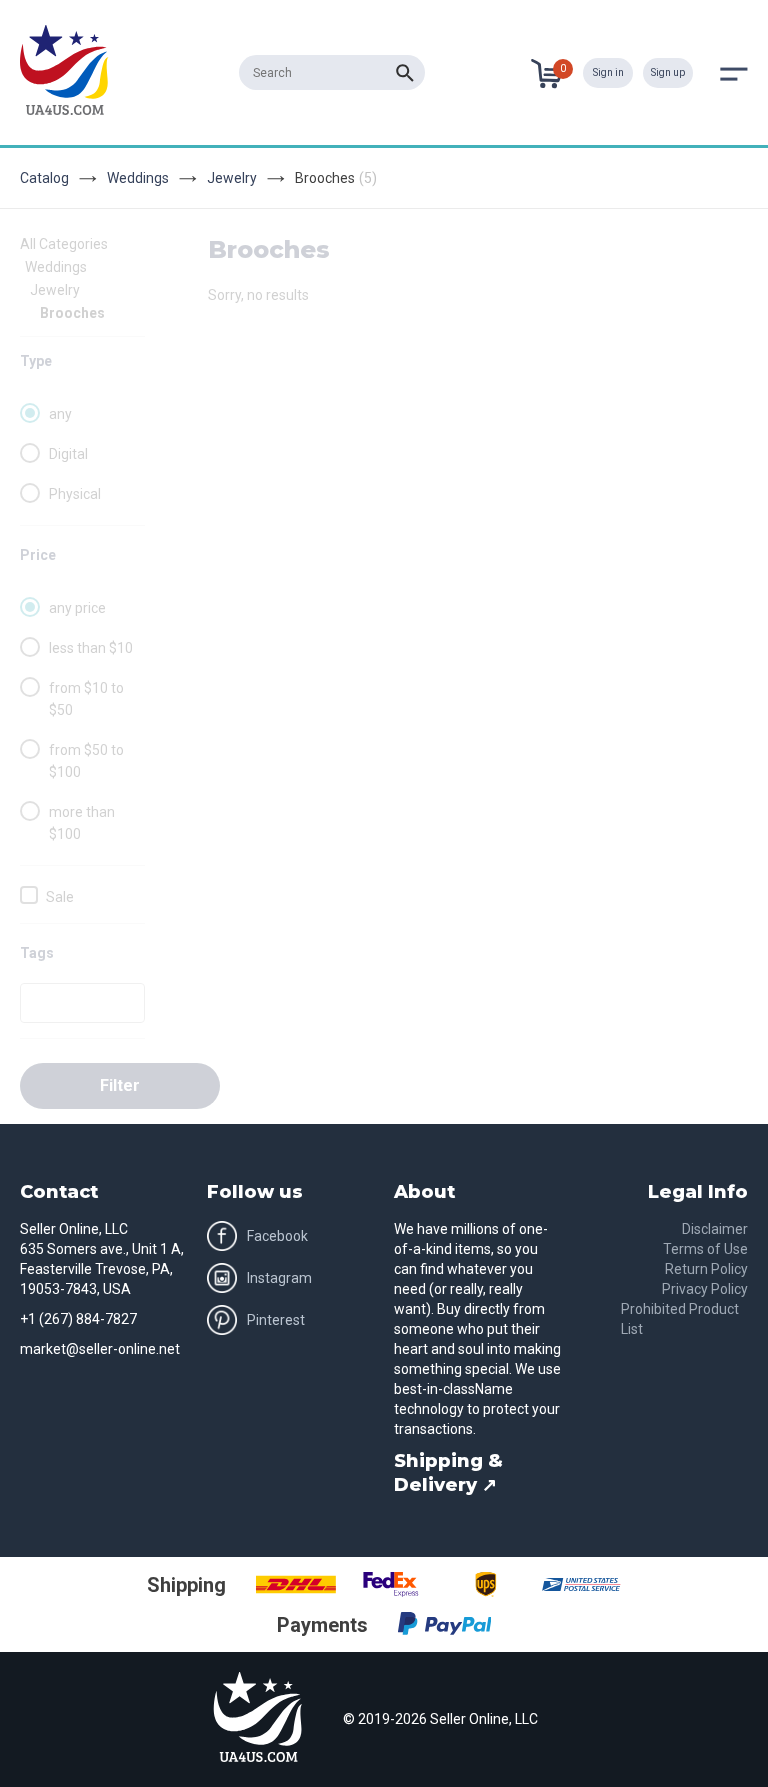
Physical (75, 494)
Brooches (72, 313)
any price (77, 608)
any (60, 414)
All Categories (64, 244)
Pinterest (276, 1320)
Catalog (44, 178)
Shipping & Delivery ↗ (448, 1473)
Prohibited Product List (680, 1319)
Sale (60, 897)
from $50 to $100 (86, 761)
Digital (68, 454)
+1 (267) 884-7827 (78, 1319)
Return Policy (706, 1269)
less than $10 (91, 648)
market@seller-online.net (100, 1349)
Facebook (277, 1236)
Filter (120, 1085)
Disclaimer (715, 1229)
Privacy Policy (705, 1289)
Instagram (279, 1278)
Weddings (138, 178)
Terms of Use (705, 1249)
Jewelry (232, 178)
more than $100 (82, 823)
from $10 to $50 (86, 699)
